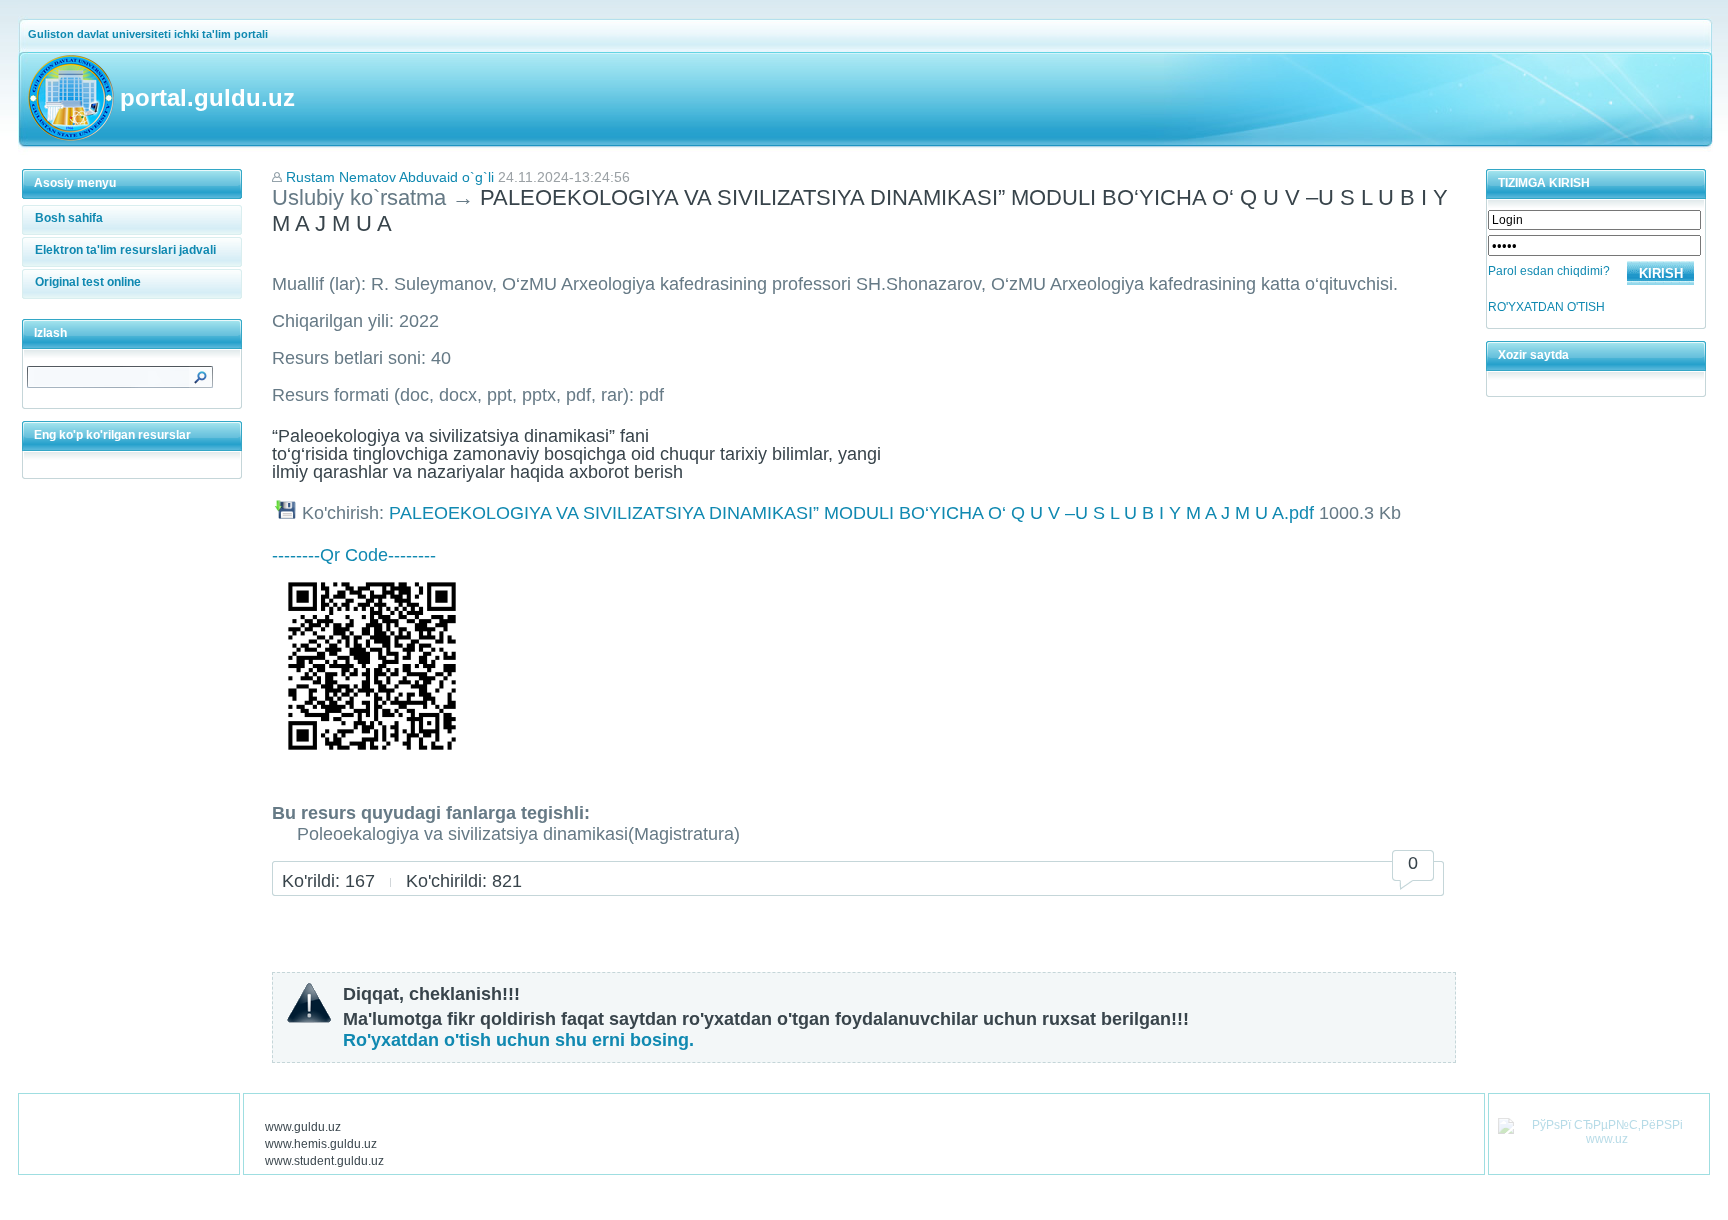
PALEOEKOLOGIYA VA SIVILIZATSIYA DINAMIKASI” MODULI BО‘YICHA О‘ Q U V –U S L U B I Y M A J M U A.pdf (851, 513)
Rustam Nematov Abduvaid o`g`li (390, 177)
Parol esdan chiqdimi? (1549, 271)
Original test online (88, 282)
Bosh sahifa (69, 218)
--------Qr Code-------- (354, 555)
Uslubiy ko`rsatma (359, 197)
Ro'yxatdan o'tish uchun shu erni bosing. (518, 1040)
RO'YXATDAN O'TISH (1546, 307)
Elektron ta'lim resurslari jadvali (125, 250)
